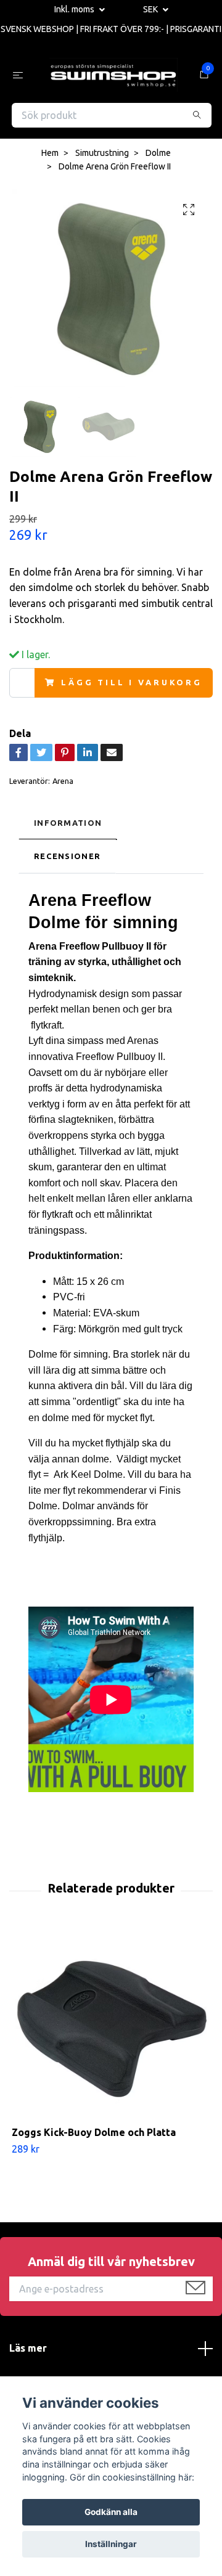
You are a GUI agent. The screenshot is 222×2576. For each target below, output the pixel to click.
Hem (50, 156)
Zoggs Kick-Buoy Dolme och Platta (94, 2135)
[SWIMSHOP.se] (113, 76)
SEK (151, 9)
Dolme (158, 156)
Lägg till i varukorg (132, 685)
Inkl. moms (75, 9)
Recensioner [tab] (67, 859)
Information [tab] (68, 825)
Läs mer (28, 2351)
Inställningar (111, 2544)
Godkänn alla (111, 2512)
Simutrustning (102, 156)
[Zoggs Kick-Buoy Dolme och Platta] (111, 2030)
